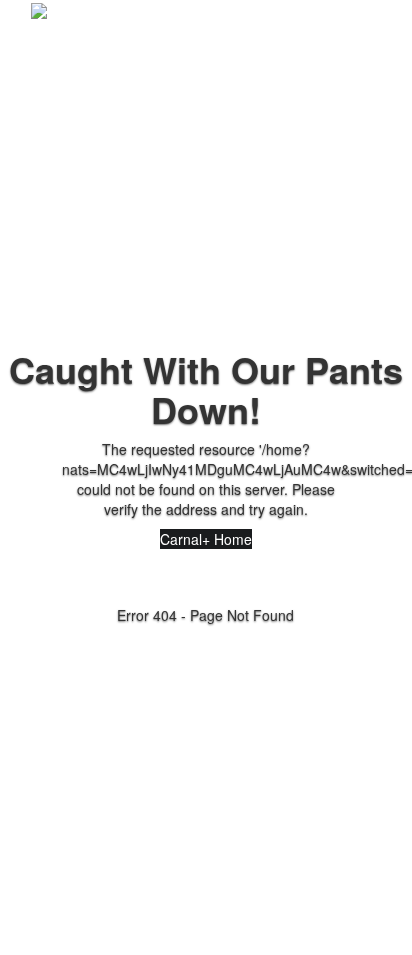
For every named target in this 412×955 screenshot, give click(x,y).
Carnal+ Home (206, 539)
